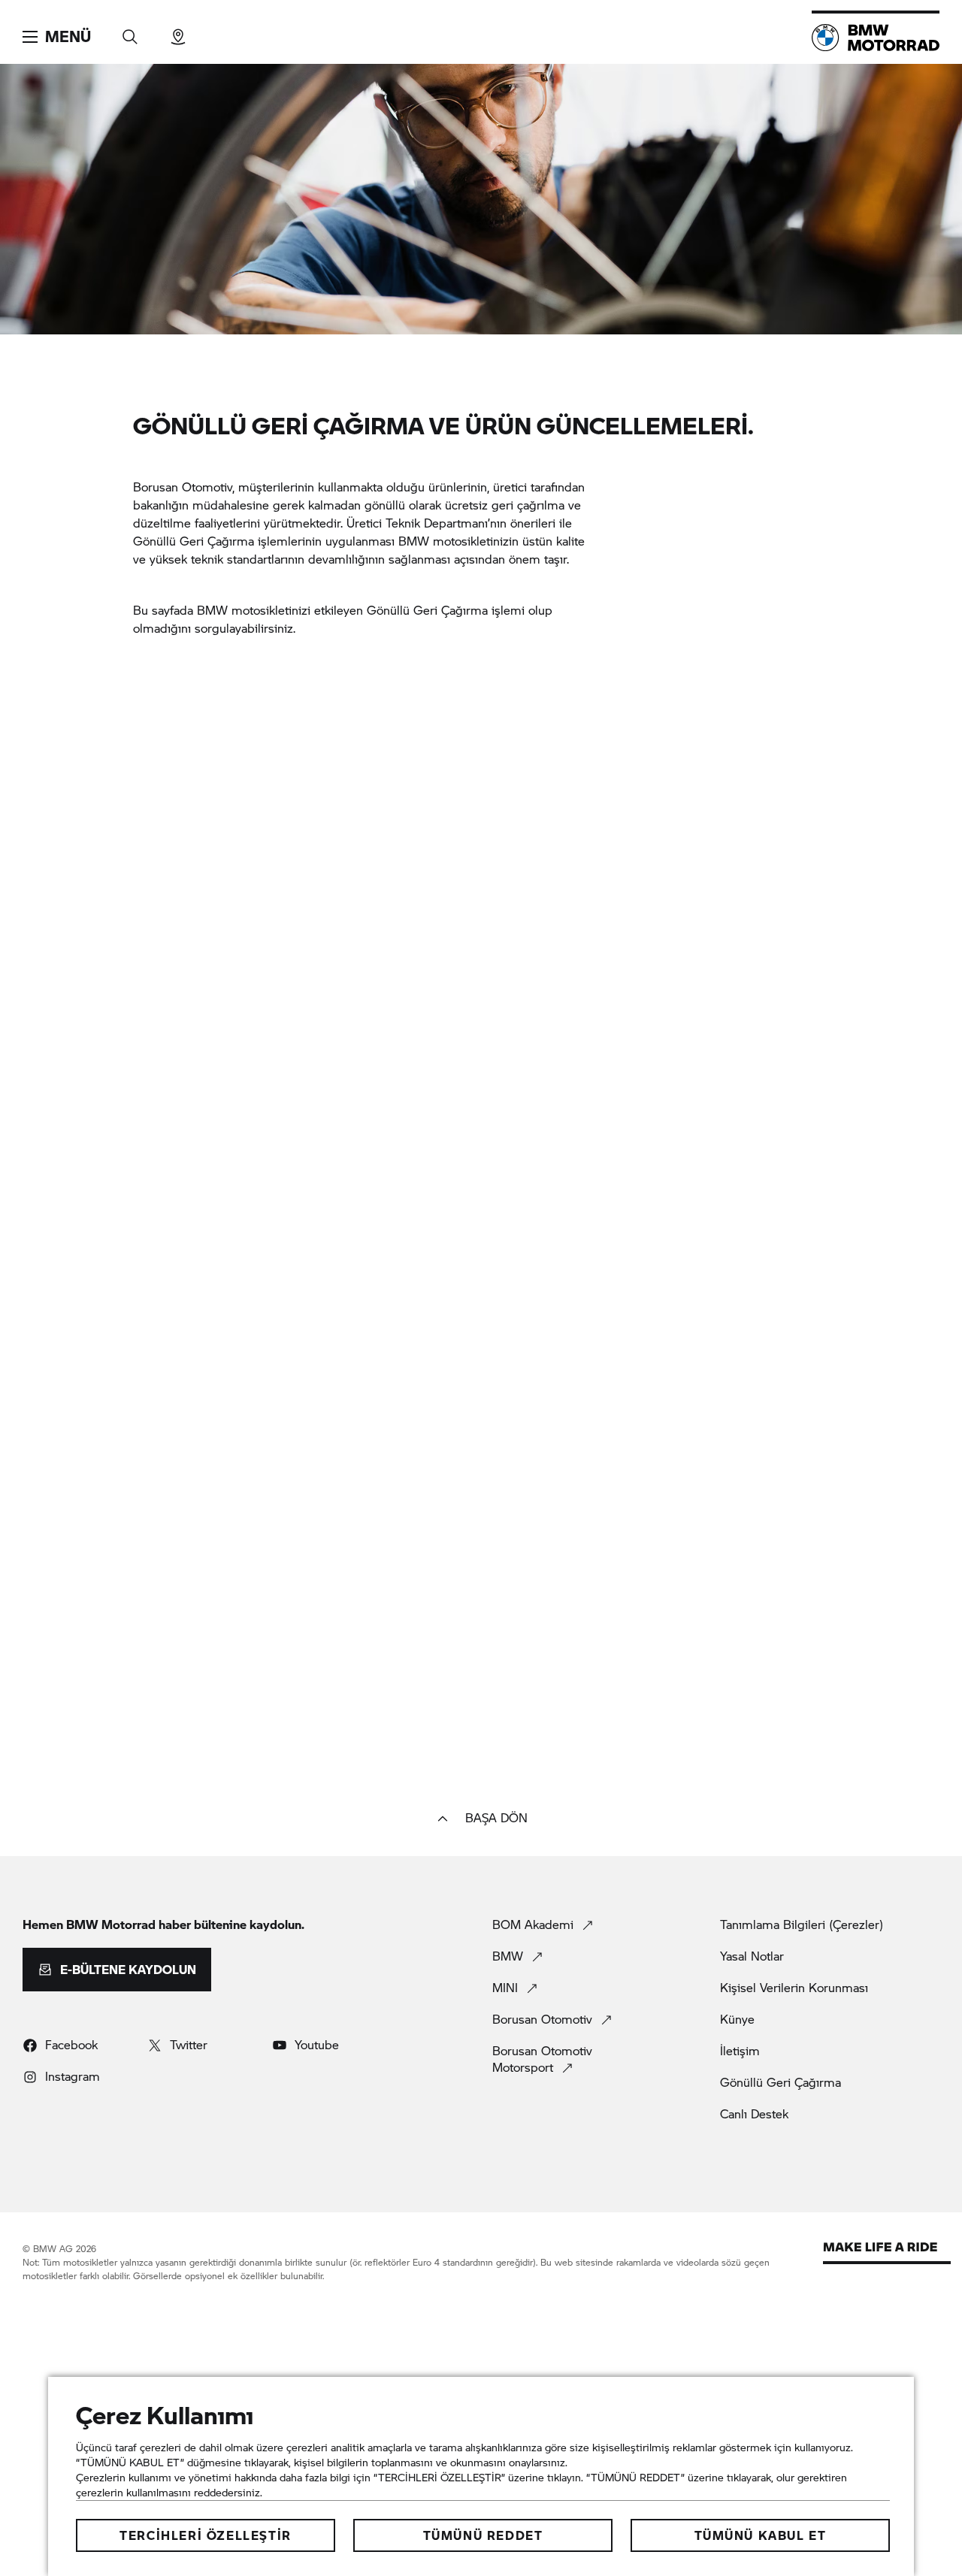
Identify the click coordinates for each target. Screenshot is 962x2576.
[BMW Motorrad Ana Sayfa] (876, 38)
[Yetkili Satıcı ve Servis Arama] (178, 32)
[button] (57, 37)
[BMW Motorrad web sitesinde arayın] (130, 32)
